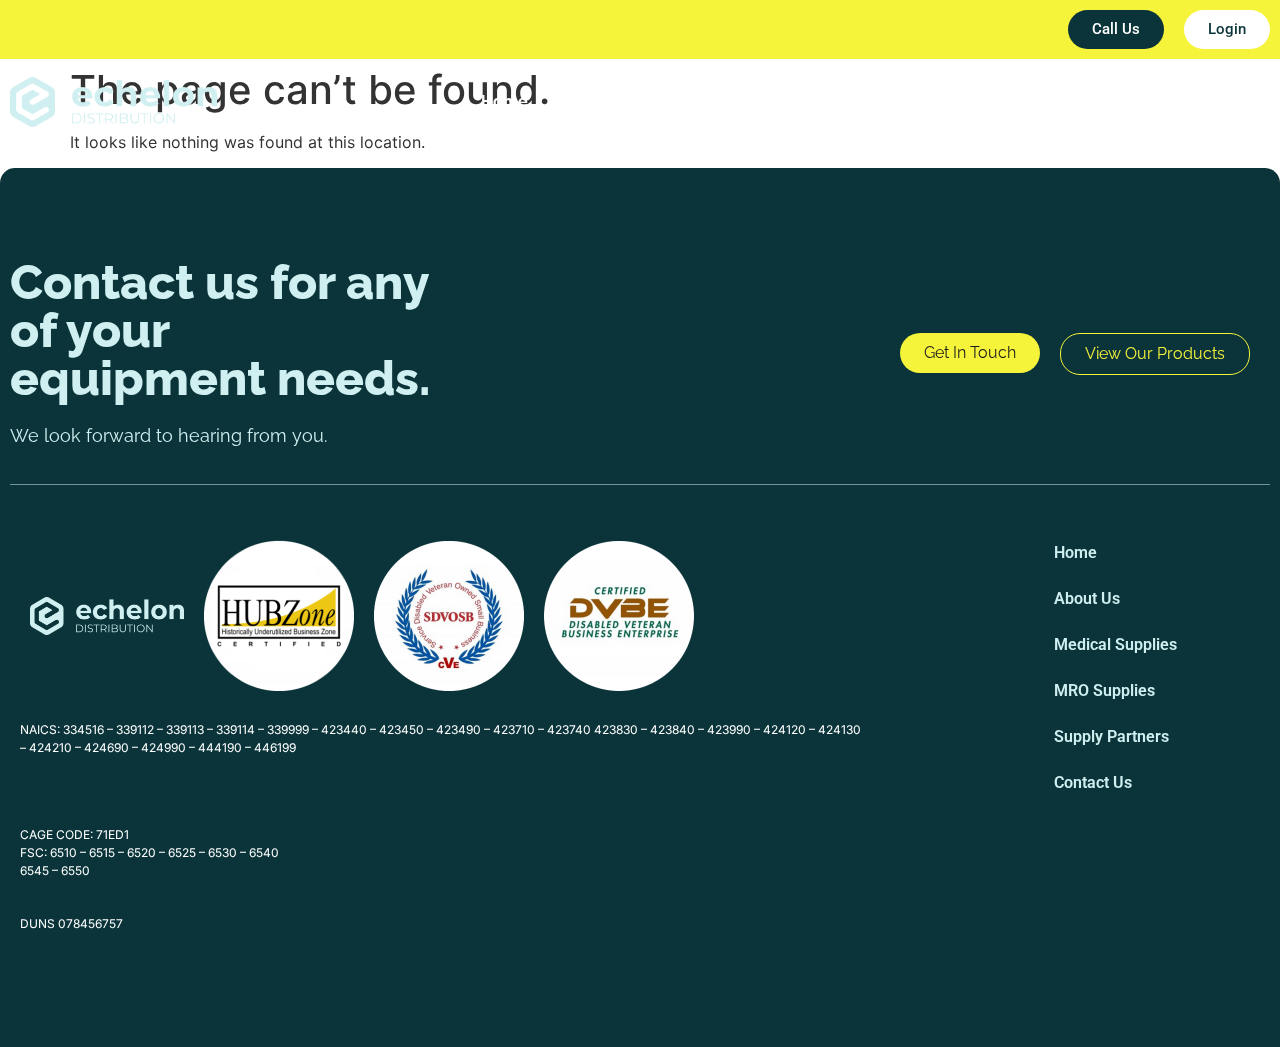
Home (504, 101)
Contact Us (1198, 101)
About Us (602, 101)
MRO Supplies (901, 101)
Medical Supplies (743, 101)
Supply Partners (1056, 101)
